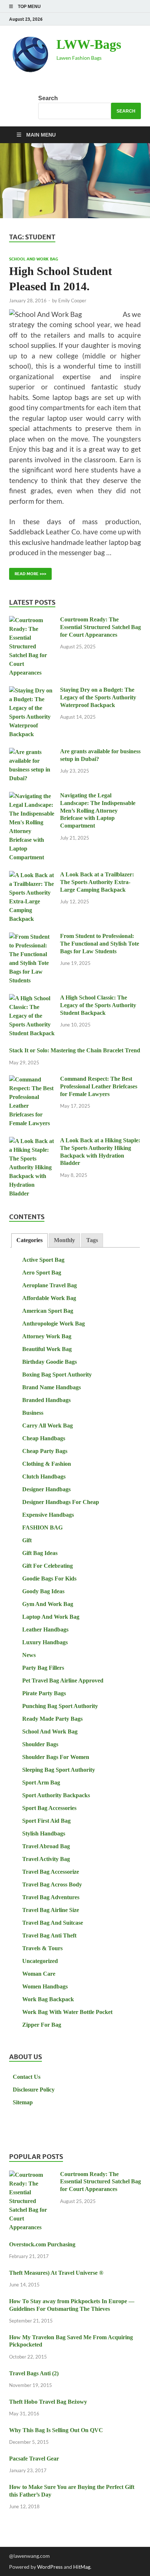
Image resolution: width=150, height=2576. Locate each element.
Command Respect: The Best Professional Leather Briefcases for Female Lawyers (99, 1086)
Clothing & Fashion (47, 1464)
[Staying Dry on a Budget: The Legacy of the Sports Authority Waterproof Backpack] (32, 691)
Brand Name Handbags (52, 1387)
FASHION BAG (42, 1527)
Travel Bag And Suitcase (53, 1923)
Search (48, 98)
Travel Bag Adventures (51, 1897)
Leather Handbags (45, 1629)
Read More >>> (28, 572)
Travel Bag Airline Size (51, 1910)
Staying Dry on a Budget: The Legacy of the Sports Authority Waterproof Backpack (98, 697)
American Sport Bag (48, 1311)
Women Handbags (45, 1986)
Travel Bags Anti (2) (34, 2373)
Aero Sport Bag (42, 1273)
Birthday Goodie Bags (50, 1362)
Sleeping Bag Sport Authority (59, 1770)
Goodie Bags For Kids (49, 1578)
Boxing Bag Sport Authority (57, 1375)
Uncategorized (40, 1961)
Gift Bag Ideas (40, 1553)
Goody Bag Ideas (43, 1591)
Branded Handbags (46, 1400)
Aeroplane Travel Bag (50, 1285)
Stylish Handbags (44, 1833)
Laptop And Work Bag (51, 1617)
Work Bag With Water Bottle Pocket (67, 2012)
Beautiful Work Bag (47, 1349)
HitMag (82, 2567)
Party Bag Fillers (43, 1668)
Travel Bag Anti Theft (49, 1935)
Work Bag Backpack (48, 1999)
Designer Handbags (46, 1489)
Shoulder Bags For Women (56, 1757)
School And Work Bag (34, 259)
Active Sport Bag (43, 1260)
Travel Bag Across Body (52, 1884)
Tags (92, 1240)
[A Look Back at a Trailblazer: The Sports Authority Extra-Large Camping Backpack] (32, 875)
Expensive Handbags (48, 1515)
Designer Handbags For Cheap (61, 1502)
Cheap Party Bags (45, 1451)
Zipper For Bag (42, 2025)
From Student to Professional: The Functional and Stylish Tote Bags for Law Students (100, 944)
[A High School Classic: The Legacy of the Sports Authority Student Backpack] (32, 999)
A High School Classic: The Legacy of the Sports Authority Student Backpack (98, 1005)
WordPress (50, 2567)
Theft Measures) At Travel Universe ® (56, 2273)
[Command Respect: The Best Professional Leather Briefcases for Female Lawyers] (32, 1080)
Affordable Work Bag (49, 1298)
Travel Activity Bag (46, 1859)
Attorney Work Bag (47, 1336)
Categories (29, 1240)
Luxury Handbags (45, 1642)
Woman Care (39, 1974)
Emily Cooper (72, 301)
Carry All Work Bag (48, 1426)
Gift (27, 1540)
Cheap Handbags (44, 1438)
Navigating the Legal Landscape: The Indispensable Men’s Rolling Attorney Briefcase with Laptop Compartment (98, 810)
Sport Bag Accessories (49, 1808)
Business (33, 1413)
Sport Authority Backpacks (56, 1795)
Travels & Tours (42, 1948)
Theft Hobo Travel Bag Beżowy (48, 2402)
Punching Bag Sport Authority (60, 1706)
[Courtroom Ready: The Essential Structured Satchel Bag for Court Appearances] (32, 621)
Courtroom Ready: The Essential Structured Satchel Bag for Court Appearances (100, 627)
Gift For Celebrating (48, 1566)
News (29, 1655)
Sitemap (23, 2102)
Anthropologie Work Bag (54, 1324)
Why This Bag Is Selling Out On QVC (56, 2430)
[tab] (29, 1240)
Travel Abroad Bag (46, 1846)
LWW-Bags (89, 44)
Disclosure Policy (34, 2090)
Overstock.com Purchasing (42, 2244)
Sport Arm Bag (41, 1782)
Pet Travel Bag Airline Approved (63, 1680)
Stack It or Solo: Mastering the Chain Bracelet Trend (75, 1050)
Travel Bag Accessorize (51, 1872)
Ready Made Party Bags (52, 1719)
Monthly (64, 1240)
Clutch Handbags (44, 1477)
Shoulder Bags (40, 1744)
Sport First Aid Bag (46, 1821)
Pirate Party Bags (44, 1693)
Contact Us (27, 2077)
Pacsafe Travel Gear (34, 2459)
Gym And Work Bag (48, 1604)
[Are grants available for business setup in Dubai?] (32, 752)
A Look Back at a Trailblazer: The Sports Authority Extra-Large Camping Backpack (97, 882)
